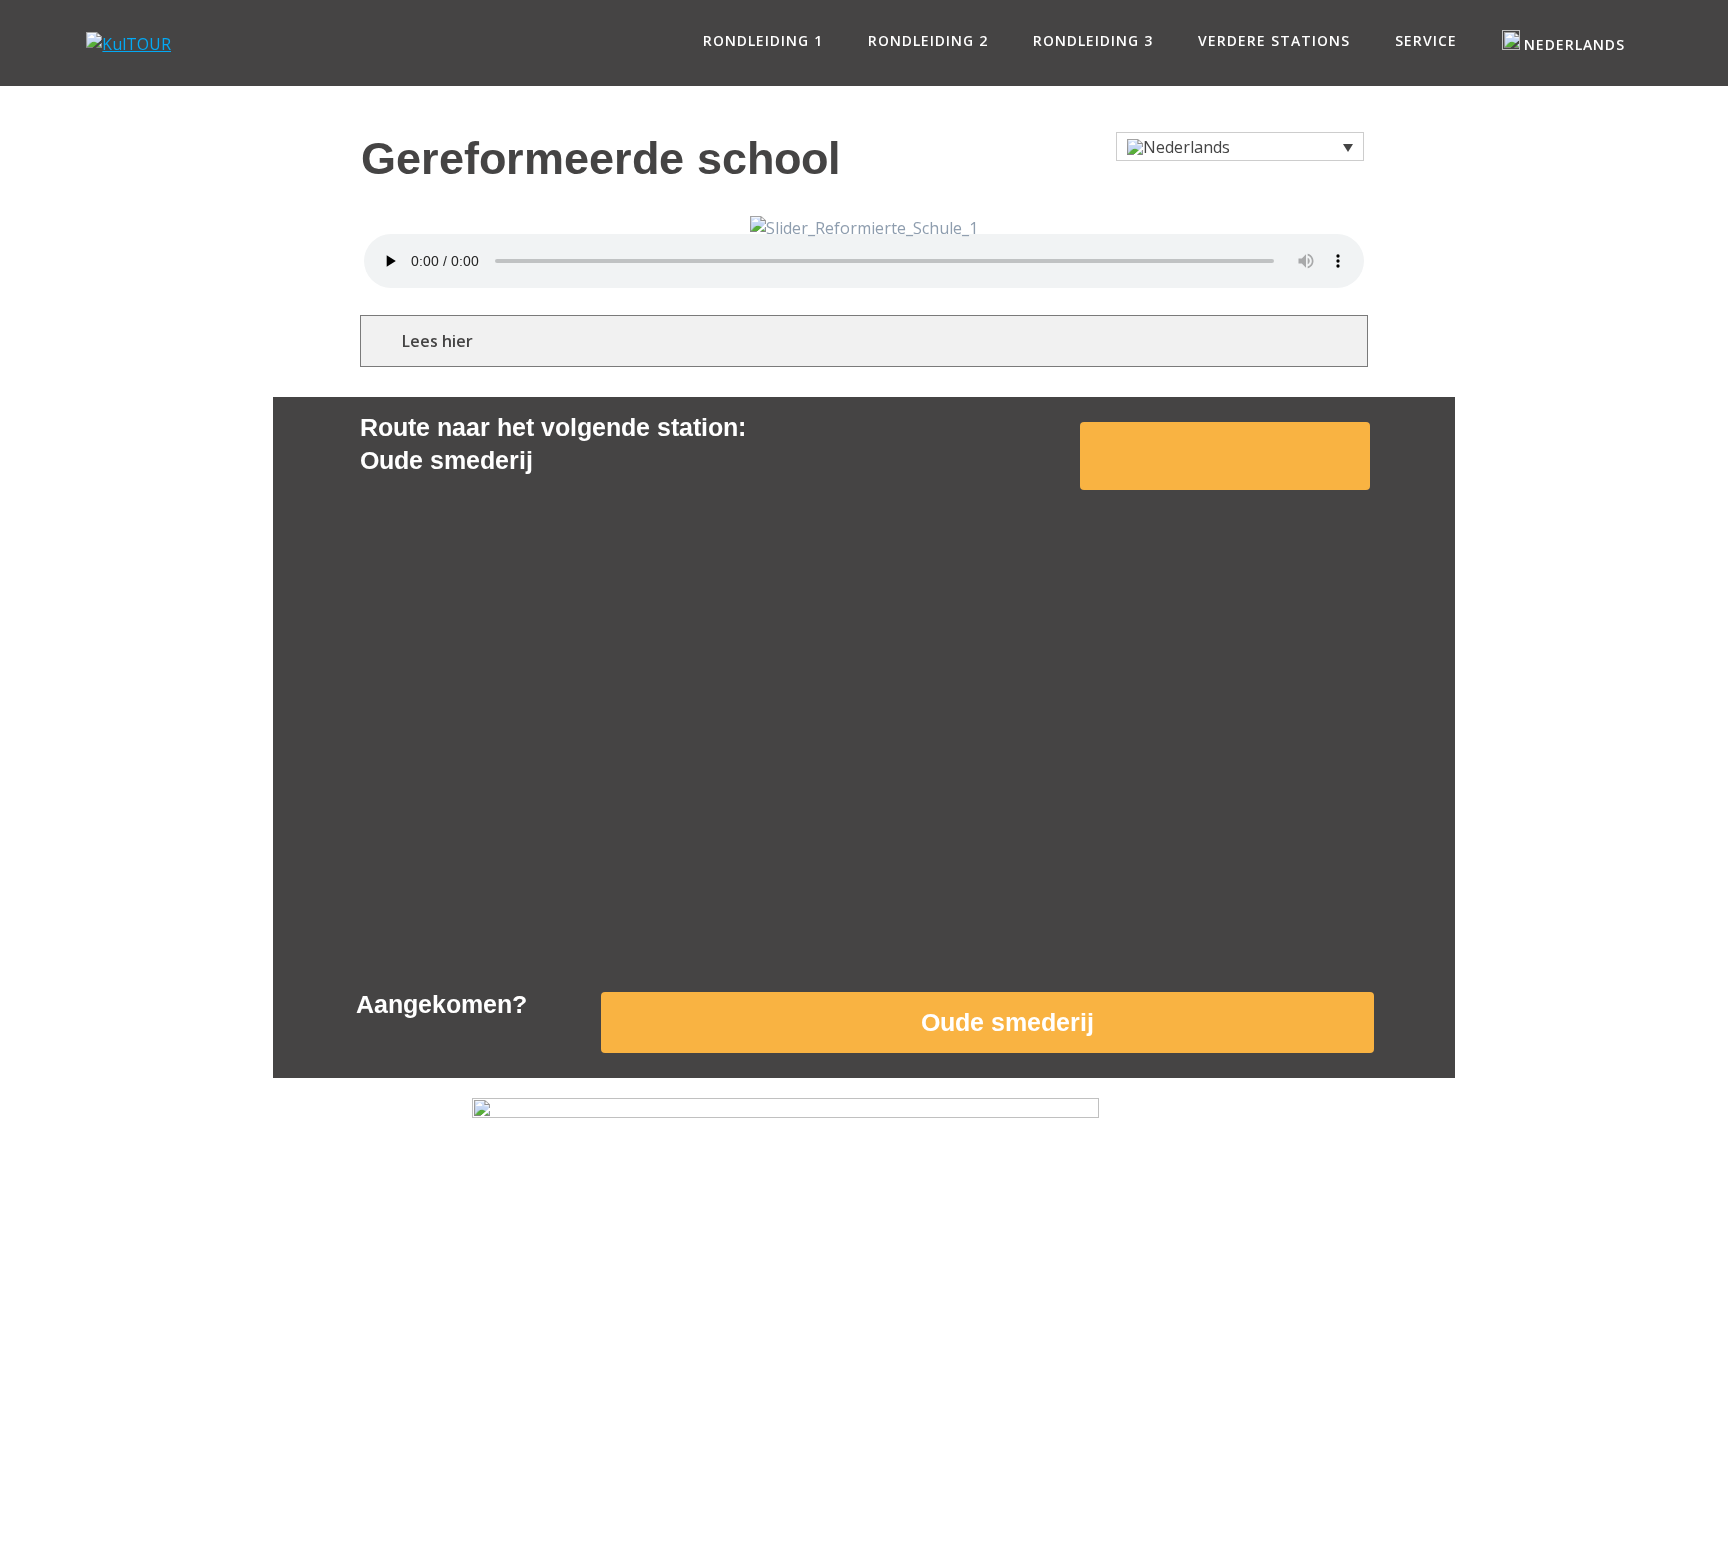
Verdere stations (1274, 40)
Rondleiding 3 (1093, 40)
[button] (1240, 147)
